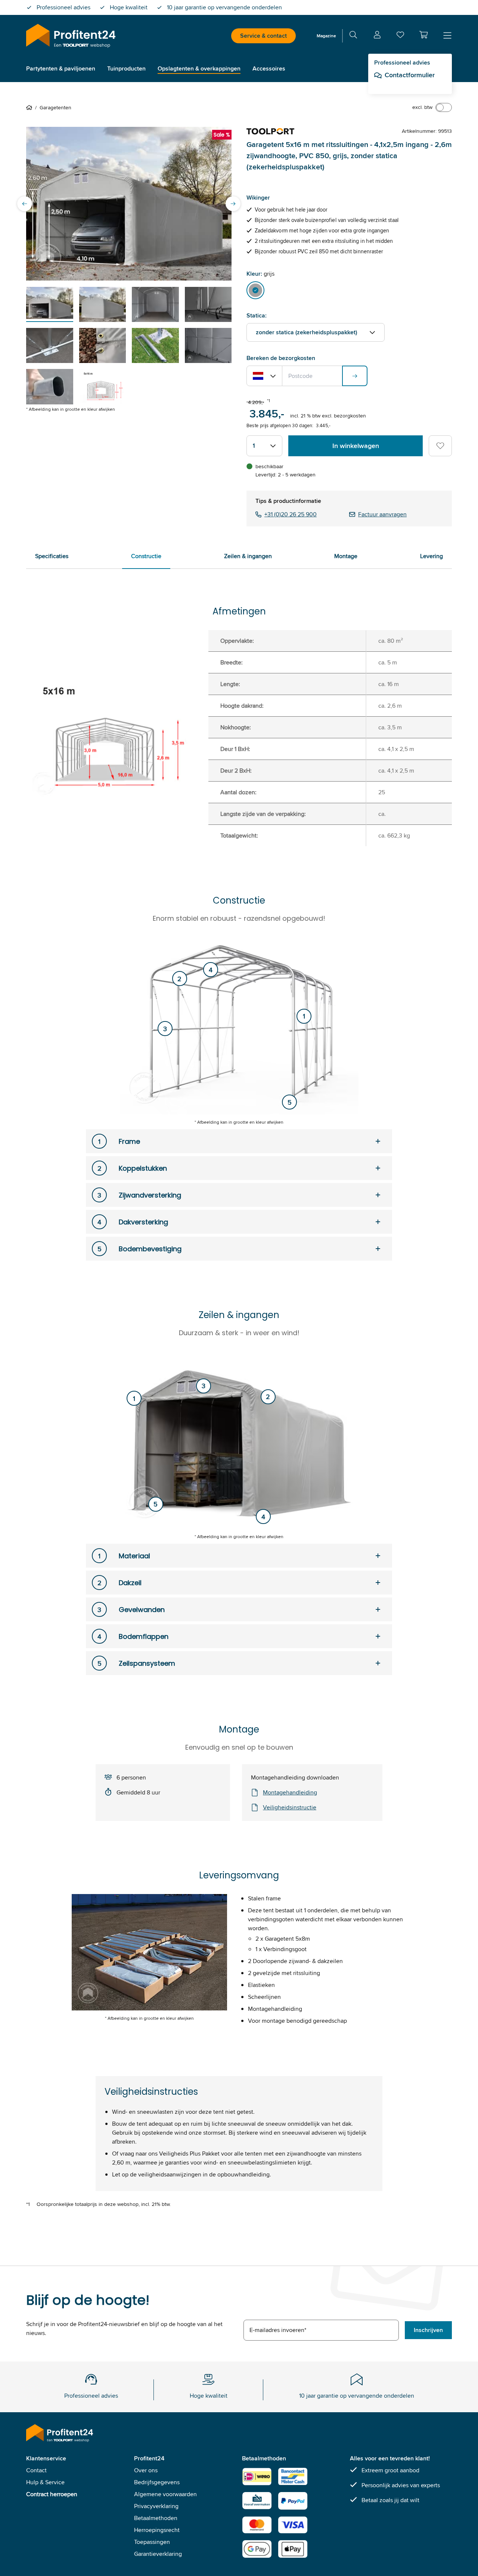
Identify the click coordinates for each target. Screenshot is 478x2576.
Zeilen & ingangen (248, 556)
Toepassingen (152, 2542)
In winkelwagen (356, 446)
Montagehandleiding (290, 1792)
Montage (346, 556)
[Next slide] (233, 204)
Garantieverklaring (158, 2554)
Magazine (326, 36)
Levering (432, 556)
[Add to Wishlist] (440, 446)
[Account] (377, 36)
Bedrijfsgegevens (157, 2482)
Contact (36, 2470)
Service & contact (263, 36)
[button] (423, 35)
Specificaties (52, 556)
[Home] (31, 107)
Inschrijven (428, 2330)
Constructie (146, 556)
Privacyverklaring (156, 2506)
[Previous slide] (25, 204)
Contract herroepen (52, 2494)
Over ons (146, 2470)
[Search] (353, 36)
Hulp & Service (45, 2482)
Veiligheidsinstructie (290, 1807)
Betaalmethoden (156, 2518)
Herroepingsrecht (157, 2530)
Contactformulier (410, 75)
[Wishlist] (400, 36)
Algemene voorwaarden (165, 2494)
